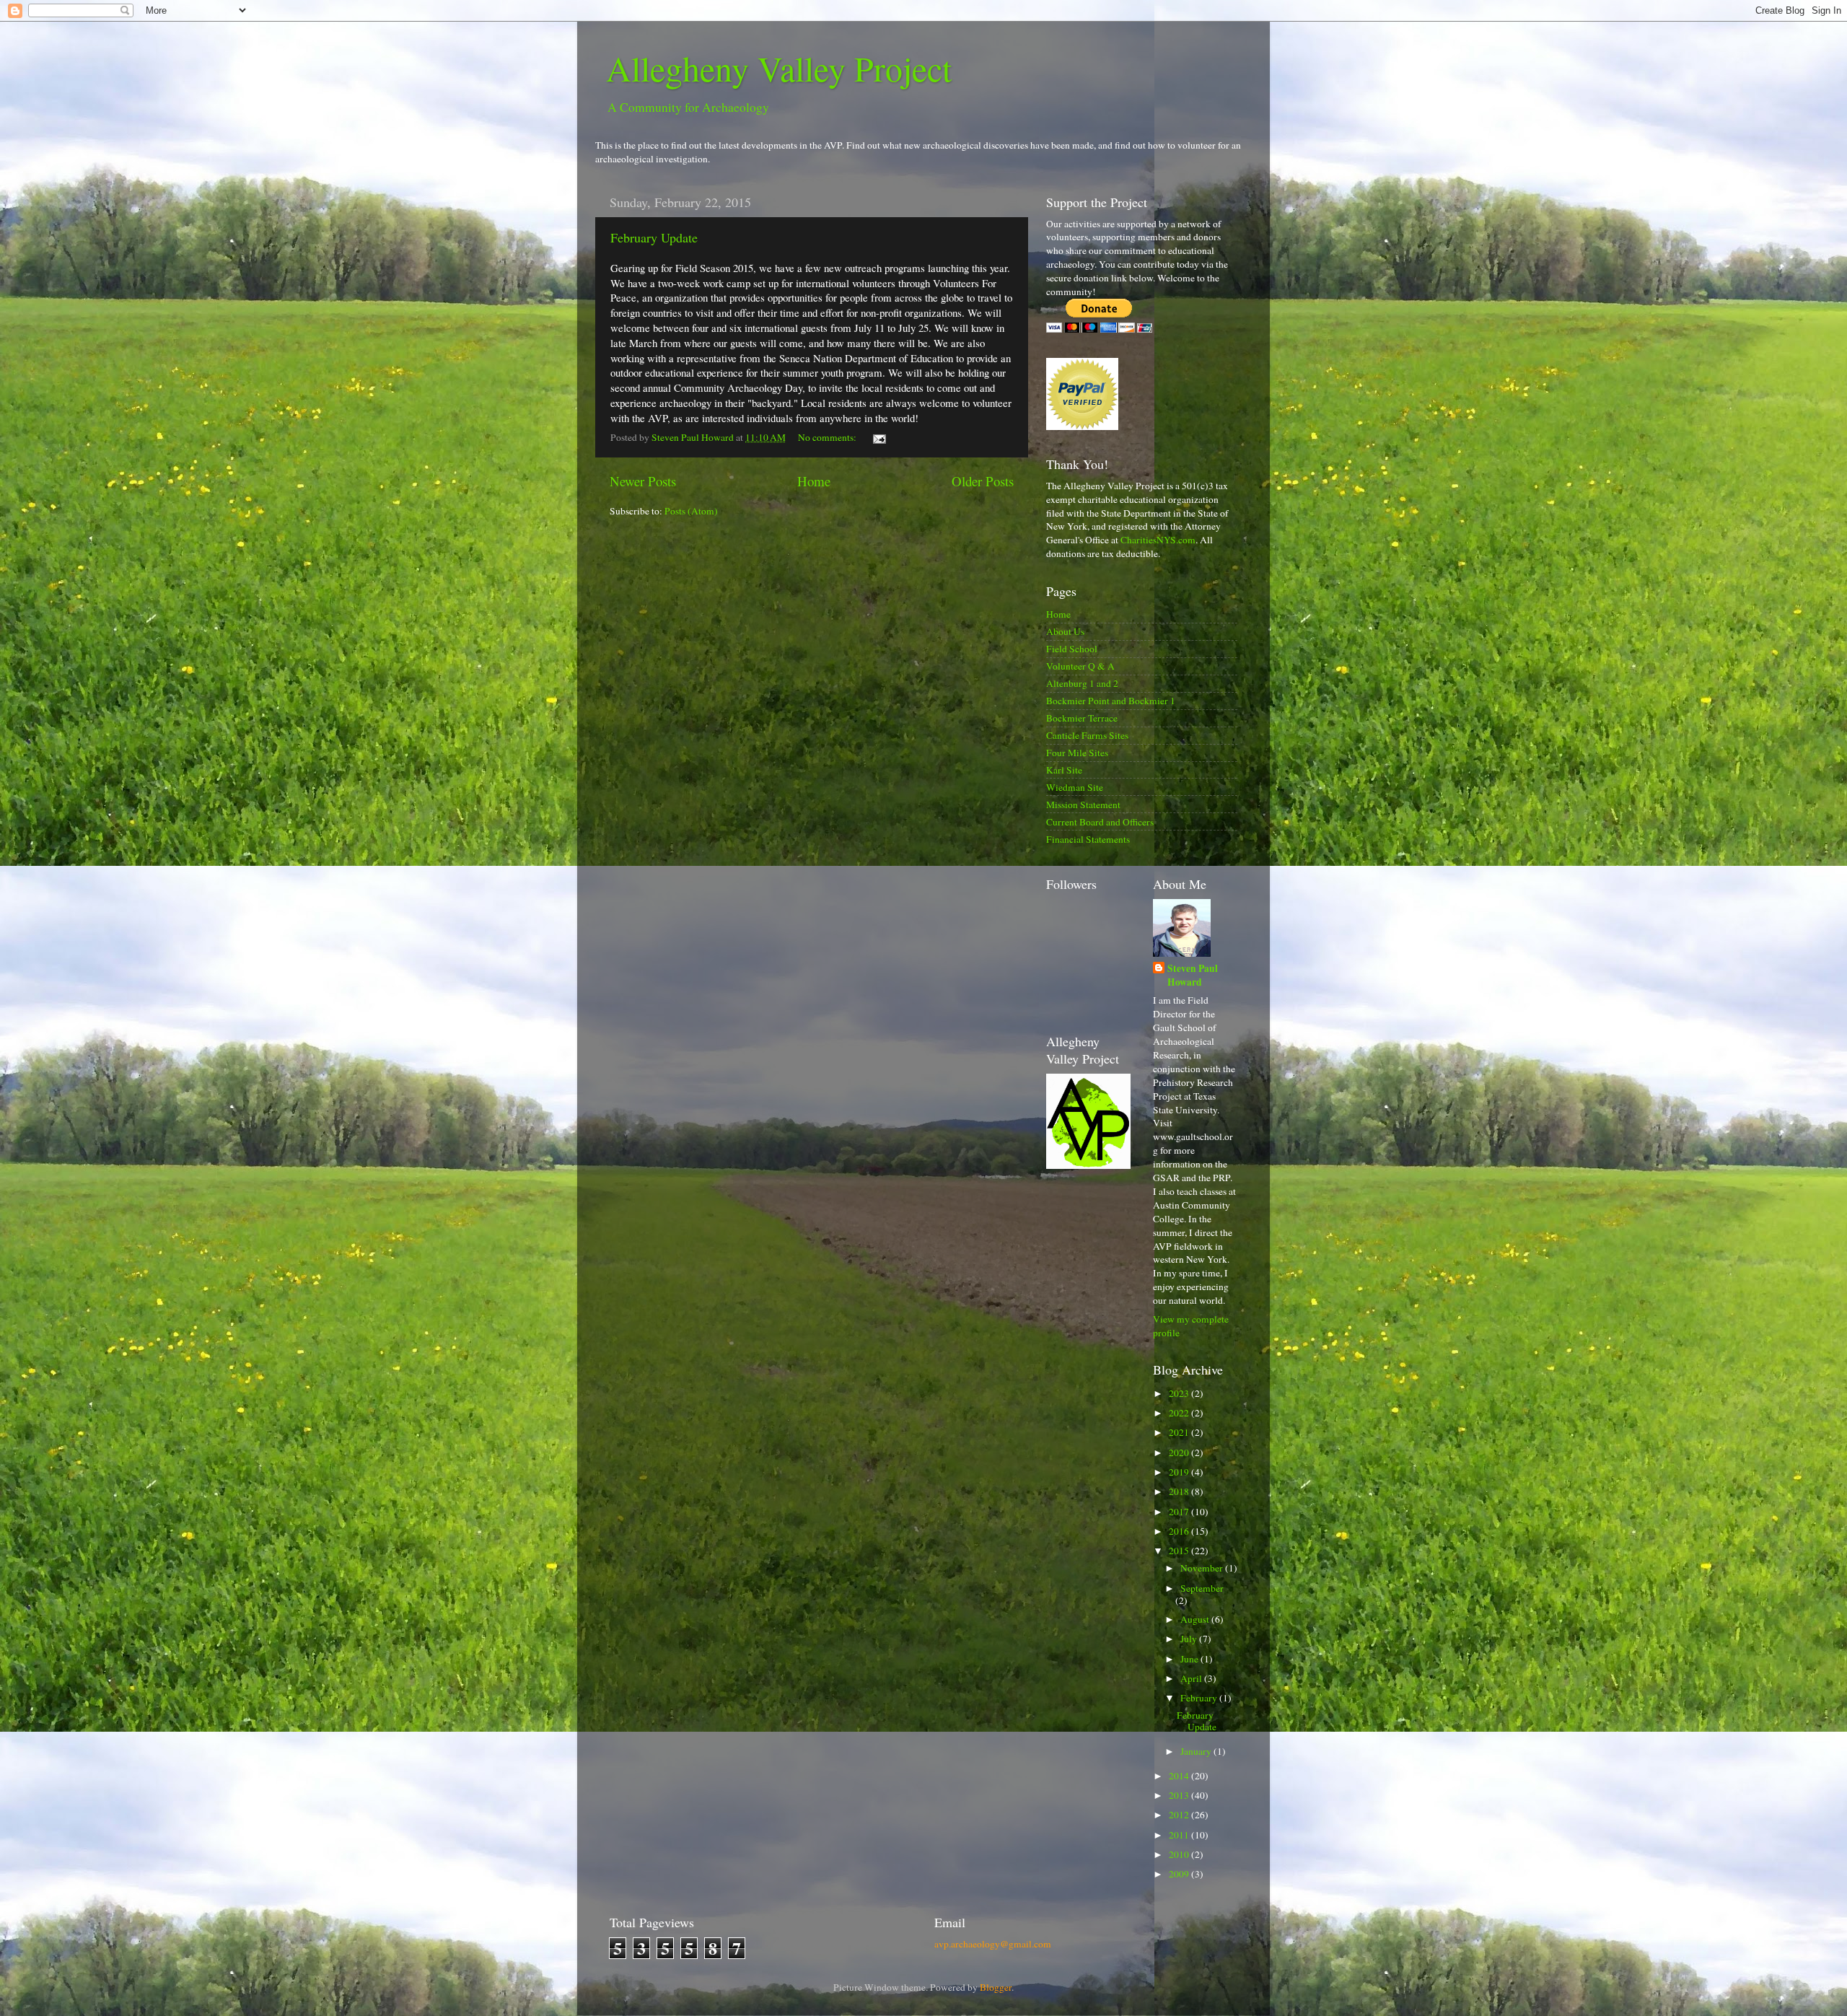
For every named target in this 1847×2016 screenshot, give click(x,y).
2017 (1180, 1512)
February (1200, 1698)
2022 (1180, 1413)
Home (814, 481)
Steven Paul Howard (1193, 976)
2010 (1180, 1854)
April (1192, 1678)
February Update (654, 237)
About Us (1065, 631)
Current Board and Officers (1100, 822)
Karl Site (1064, 770)
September (1202, 1588)
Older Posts (983, 481)
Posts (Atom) (691, 511)
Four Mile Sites (1077, 753)
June (1190, 1659)
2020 (1180, 1452)
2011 (1180, 1835)
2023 (1180, 1393)
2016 (1180, 1531)
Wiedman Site (1075, 787)
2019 (1180, 1472)
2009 (1180, 1874)
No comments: (828, 437)
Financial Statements (1088, 839)
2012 (1180, 1815)
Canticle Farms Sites (1087, 735)
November (1203, 1568)
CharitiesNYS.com (1158, 540)
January (1197, 1751)
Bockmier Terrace (1082, 718)
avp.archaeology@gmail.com (993, 1944)
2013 (1180, 1795)
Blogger (996, 1987)
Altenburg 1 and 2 (1082, 683)
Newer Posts (643, 481)
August (1196, 1619)
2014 (1180, 1776)
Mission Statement (1083, 805)
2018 (1180, 1491)
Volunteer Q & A (1080, 666)
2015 (1180, 1551)
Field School (1072, 649)
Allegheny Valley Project (779, 68)
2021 (1180, 1432)
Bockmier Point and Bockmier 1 (1111, 701)
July (1190, 1639)
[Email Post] (878, 437)
